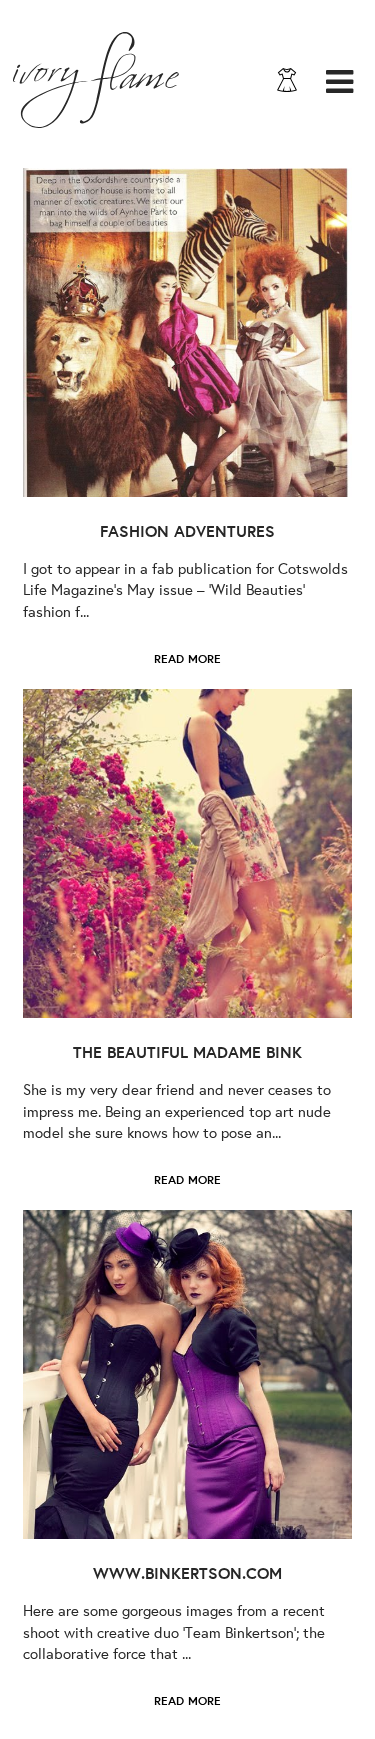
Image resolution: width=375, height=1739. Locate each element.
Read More (187, 658)
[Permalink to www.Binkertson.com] (187, 1374)
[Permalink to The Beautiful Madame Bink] (187, 853)
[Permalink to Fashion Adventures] (187, 332)
